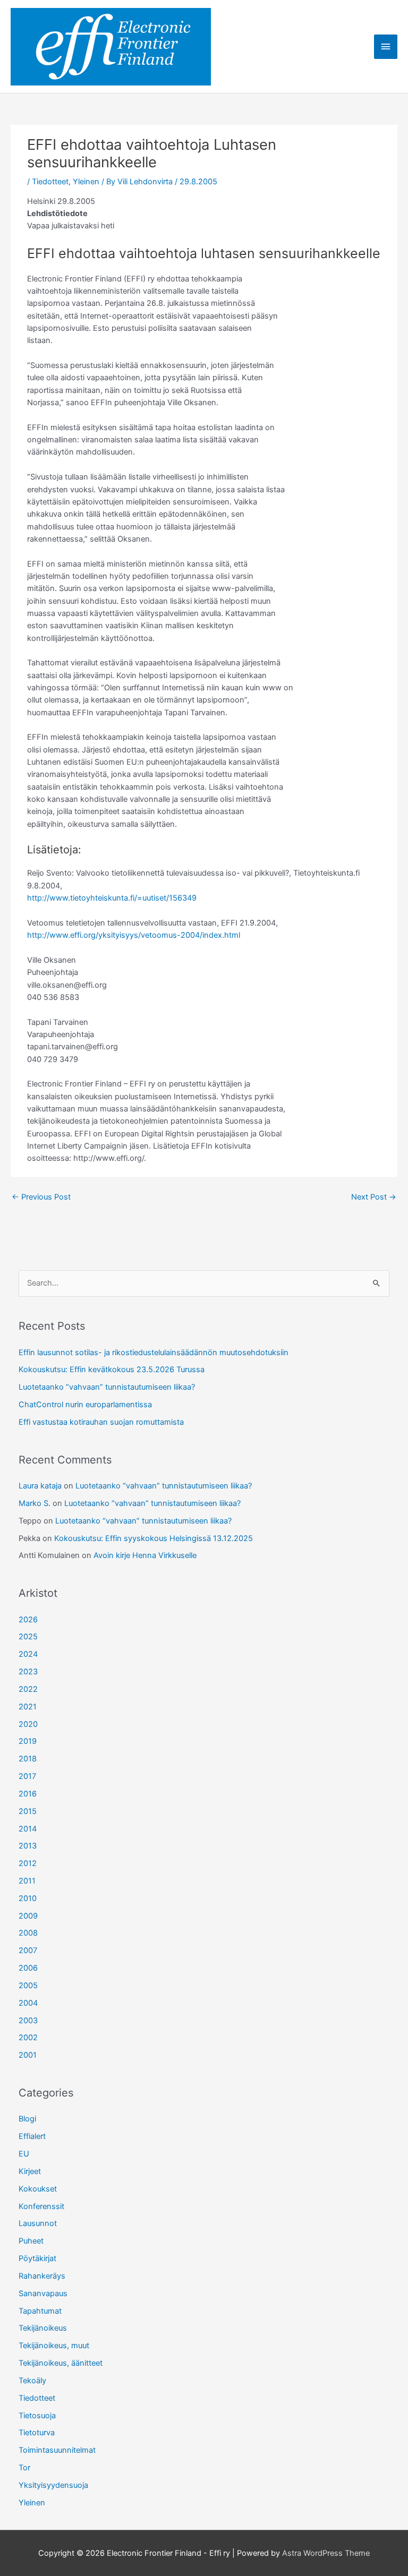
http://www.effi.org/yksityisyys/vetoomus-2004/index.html (134, 935)
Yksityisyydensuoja (53, 2485)
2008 (28, 1933)
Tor (24, 2468)
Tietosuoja (37, 2416)
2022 (28, 1689)
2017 (27, 1776)
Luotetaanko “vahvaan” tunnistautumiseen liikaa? (107, 1387)
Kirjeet (30, 2171)
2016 (28, 1794)
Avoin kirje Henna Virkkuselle (145, 1555)
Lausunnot (38, 2223)
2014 (28, 1829)
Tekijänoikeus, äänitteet (61, 2363)
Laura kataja (40, 1486)
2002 (28, 2038)
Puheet (31, 2241)
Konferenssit (41, 2206)
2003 (28, 2021)
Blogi (27, 2119)
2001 (28, 2055)
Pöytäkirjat (37, 2258)
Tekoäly (32, 2381)
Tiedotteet (50, 182)
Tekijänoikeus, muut (54, 2346)
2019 (28, 1741)
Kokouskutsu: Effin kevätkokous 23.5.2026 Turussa (112, 1370)
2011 (27, 1881)
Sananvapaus (43, 2293)
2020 (28, 1724)
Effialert (32, 2136)
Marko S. (35, 1503)
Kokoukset (38, 2189)
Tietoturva (37, 2433)
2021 (28, 1707)
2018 (28, 1759)
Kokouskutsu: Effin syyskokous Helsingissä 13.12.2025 (154, 1538)
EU (24, 2154)
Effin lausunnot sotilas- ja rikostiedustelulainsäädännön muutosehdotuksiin (154, 1353)
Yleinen (86, 182)
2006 (28, 1968)
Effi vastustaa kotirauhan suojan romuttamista (101, 1422)
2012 (28, 1863)
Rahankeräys (42, 2276)
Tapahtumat (40, 2311)
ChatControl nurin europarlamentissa (85, 1405)
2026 (28, 1620)
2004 (28, 2003)
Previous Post (41, 1197)
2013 (28, 1846)
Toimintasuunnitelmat (57, 2450)
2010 (28, 1898)
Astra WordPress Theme (326, 2553)
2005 (28, 1986)
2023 (28, 1672)
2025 (28, 1637)
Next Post (374, 1197)
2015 (28, 1811)
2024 (28, 1654)
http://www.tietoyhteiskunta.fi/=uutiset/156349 (112, 898)
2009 (28, 1916)
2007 (28, 1950)
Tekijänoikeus (43, 2328)
